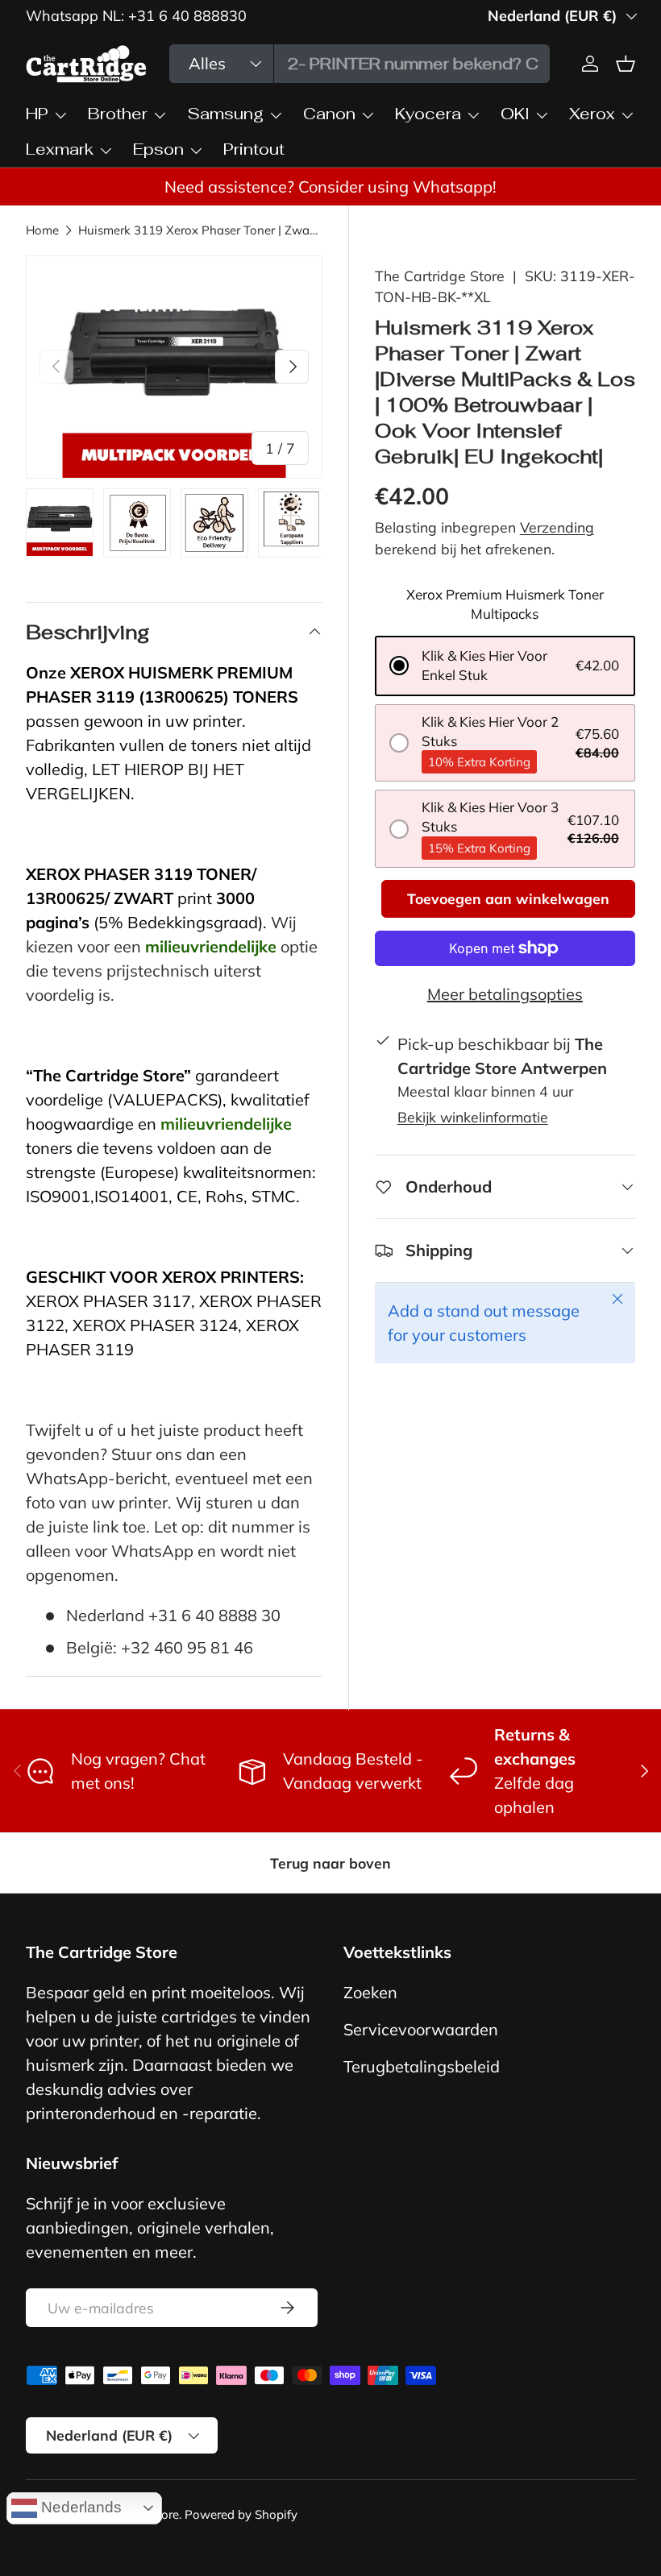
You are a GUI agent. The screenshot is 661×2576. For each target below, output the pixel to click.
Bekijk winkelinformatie (473, 1117)
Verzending (557, 527)
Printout (254, 149)
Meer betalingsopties (505, 994)
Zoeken (370, 1992)
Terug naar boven (330, 1863)
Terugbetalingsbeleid (422, 2066)
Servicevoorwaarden (421, 2029)
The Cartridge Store (440, 276)
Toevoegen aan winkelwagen (508, 898)
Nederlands (79, 2507)
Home (42, 230)
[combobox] (360, 64)
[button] (505, 666)
